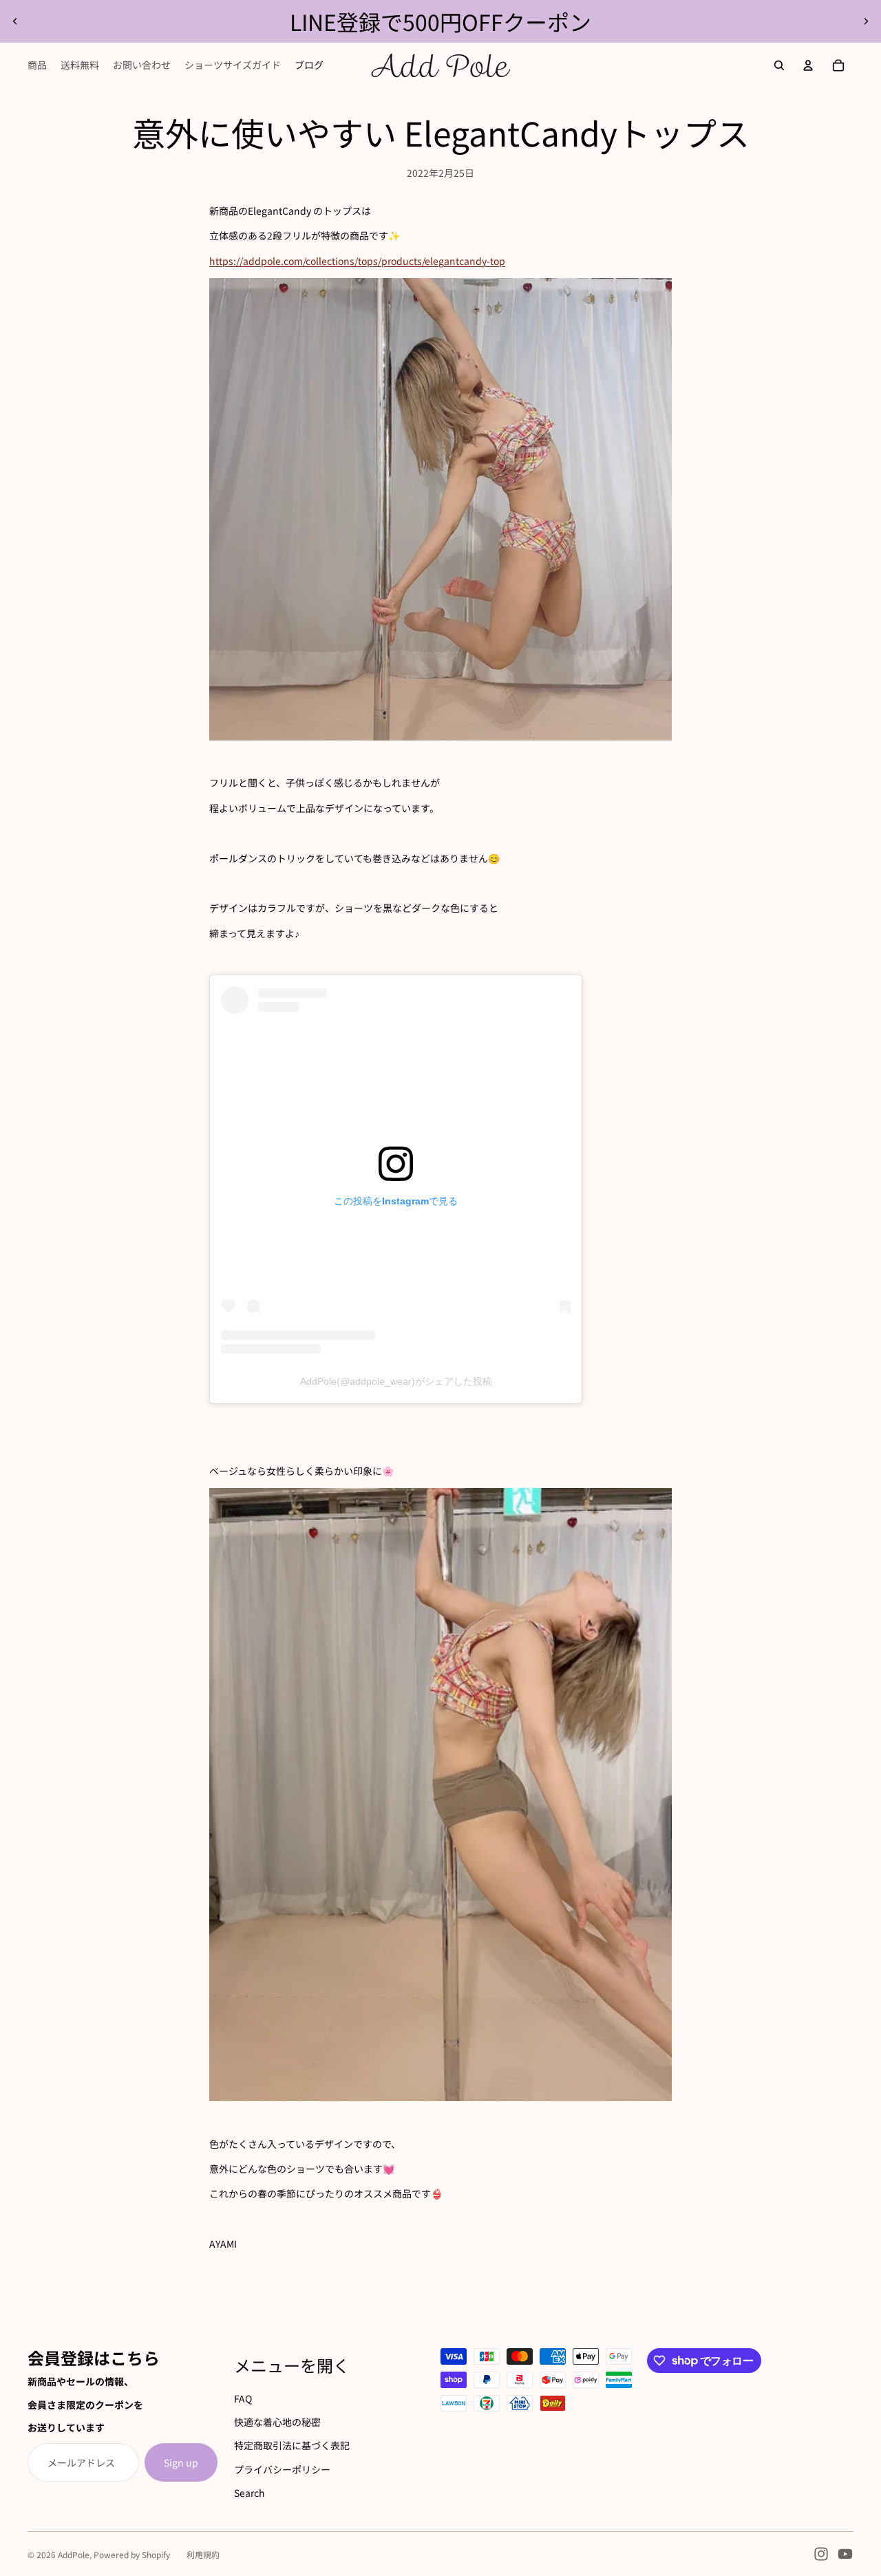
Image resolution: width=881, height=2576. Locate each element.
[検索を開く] (779, 65)
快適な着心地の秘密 (277, 2422)
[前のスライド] (15, 21)
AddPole (74, 2554)
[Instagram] (821, 2554)
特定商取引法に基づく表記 (292, 2445)
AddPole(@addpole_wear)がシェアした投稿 (396, 1381)
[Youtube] (845, 2554)
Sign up (181, 2462)
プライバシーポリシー (282, 2469)
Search (250, 2493)
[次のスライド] (866, 21)
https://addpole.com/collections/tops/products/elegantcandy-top (357, 261)
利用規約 (203, 2554)
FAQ (243, 2398)
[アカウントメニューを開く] (808, 65)
